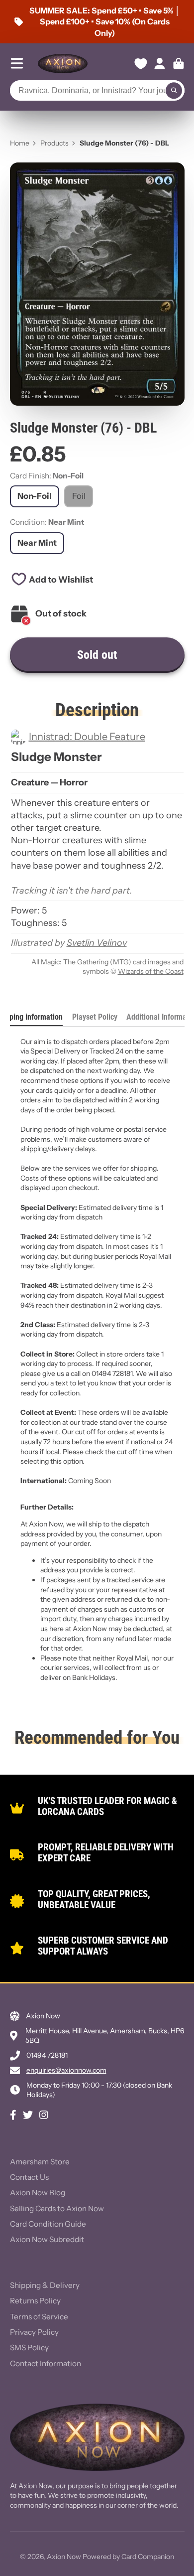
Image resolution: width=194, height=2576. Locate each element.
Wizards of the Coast (151, 971)
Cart (179, 64)
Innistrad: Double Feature (87, 737)
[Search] (174, 91)
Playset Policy (95, 1017)
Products (54, 143)
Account (160, 64)
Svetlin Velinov (97, 943)
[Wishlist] (141, 64)
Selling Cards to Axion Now (57, 2208)
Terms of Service (39, 2317)
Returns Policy (35, 2301)
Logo (63, 64)
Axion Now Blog (38, 2193)
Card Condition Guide (48, 2224)
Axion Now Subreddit (47, 2239)
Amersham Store (40, 2162)
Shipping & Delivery (45, 2285)
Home (20, 143)
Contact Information (46, 2363)
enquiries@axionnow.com (66, 2070)
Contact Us (29, 2177)
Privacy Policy (34, 2332)
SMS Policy (29, 2348)
